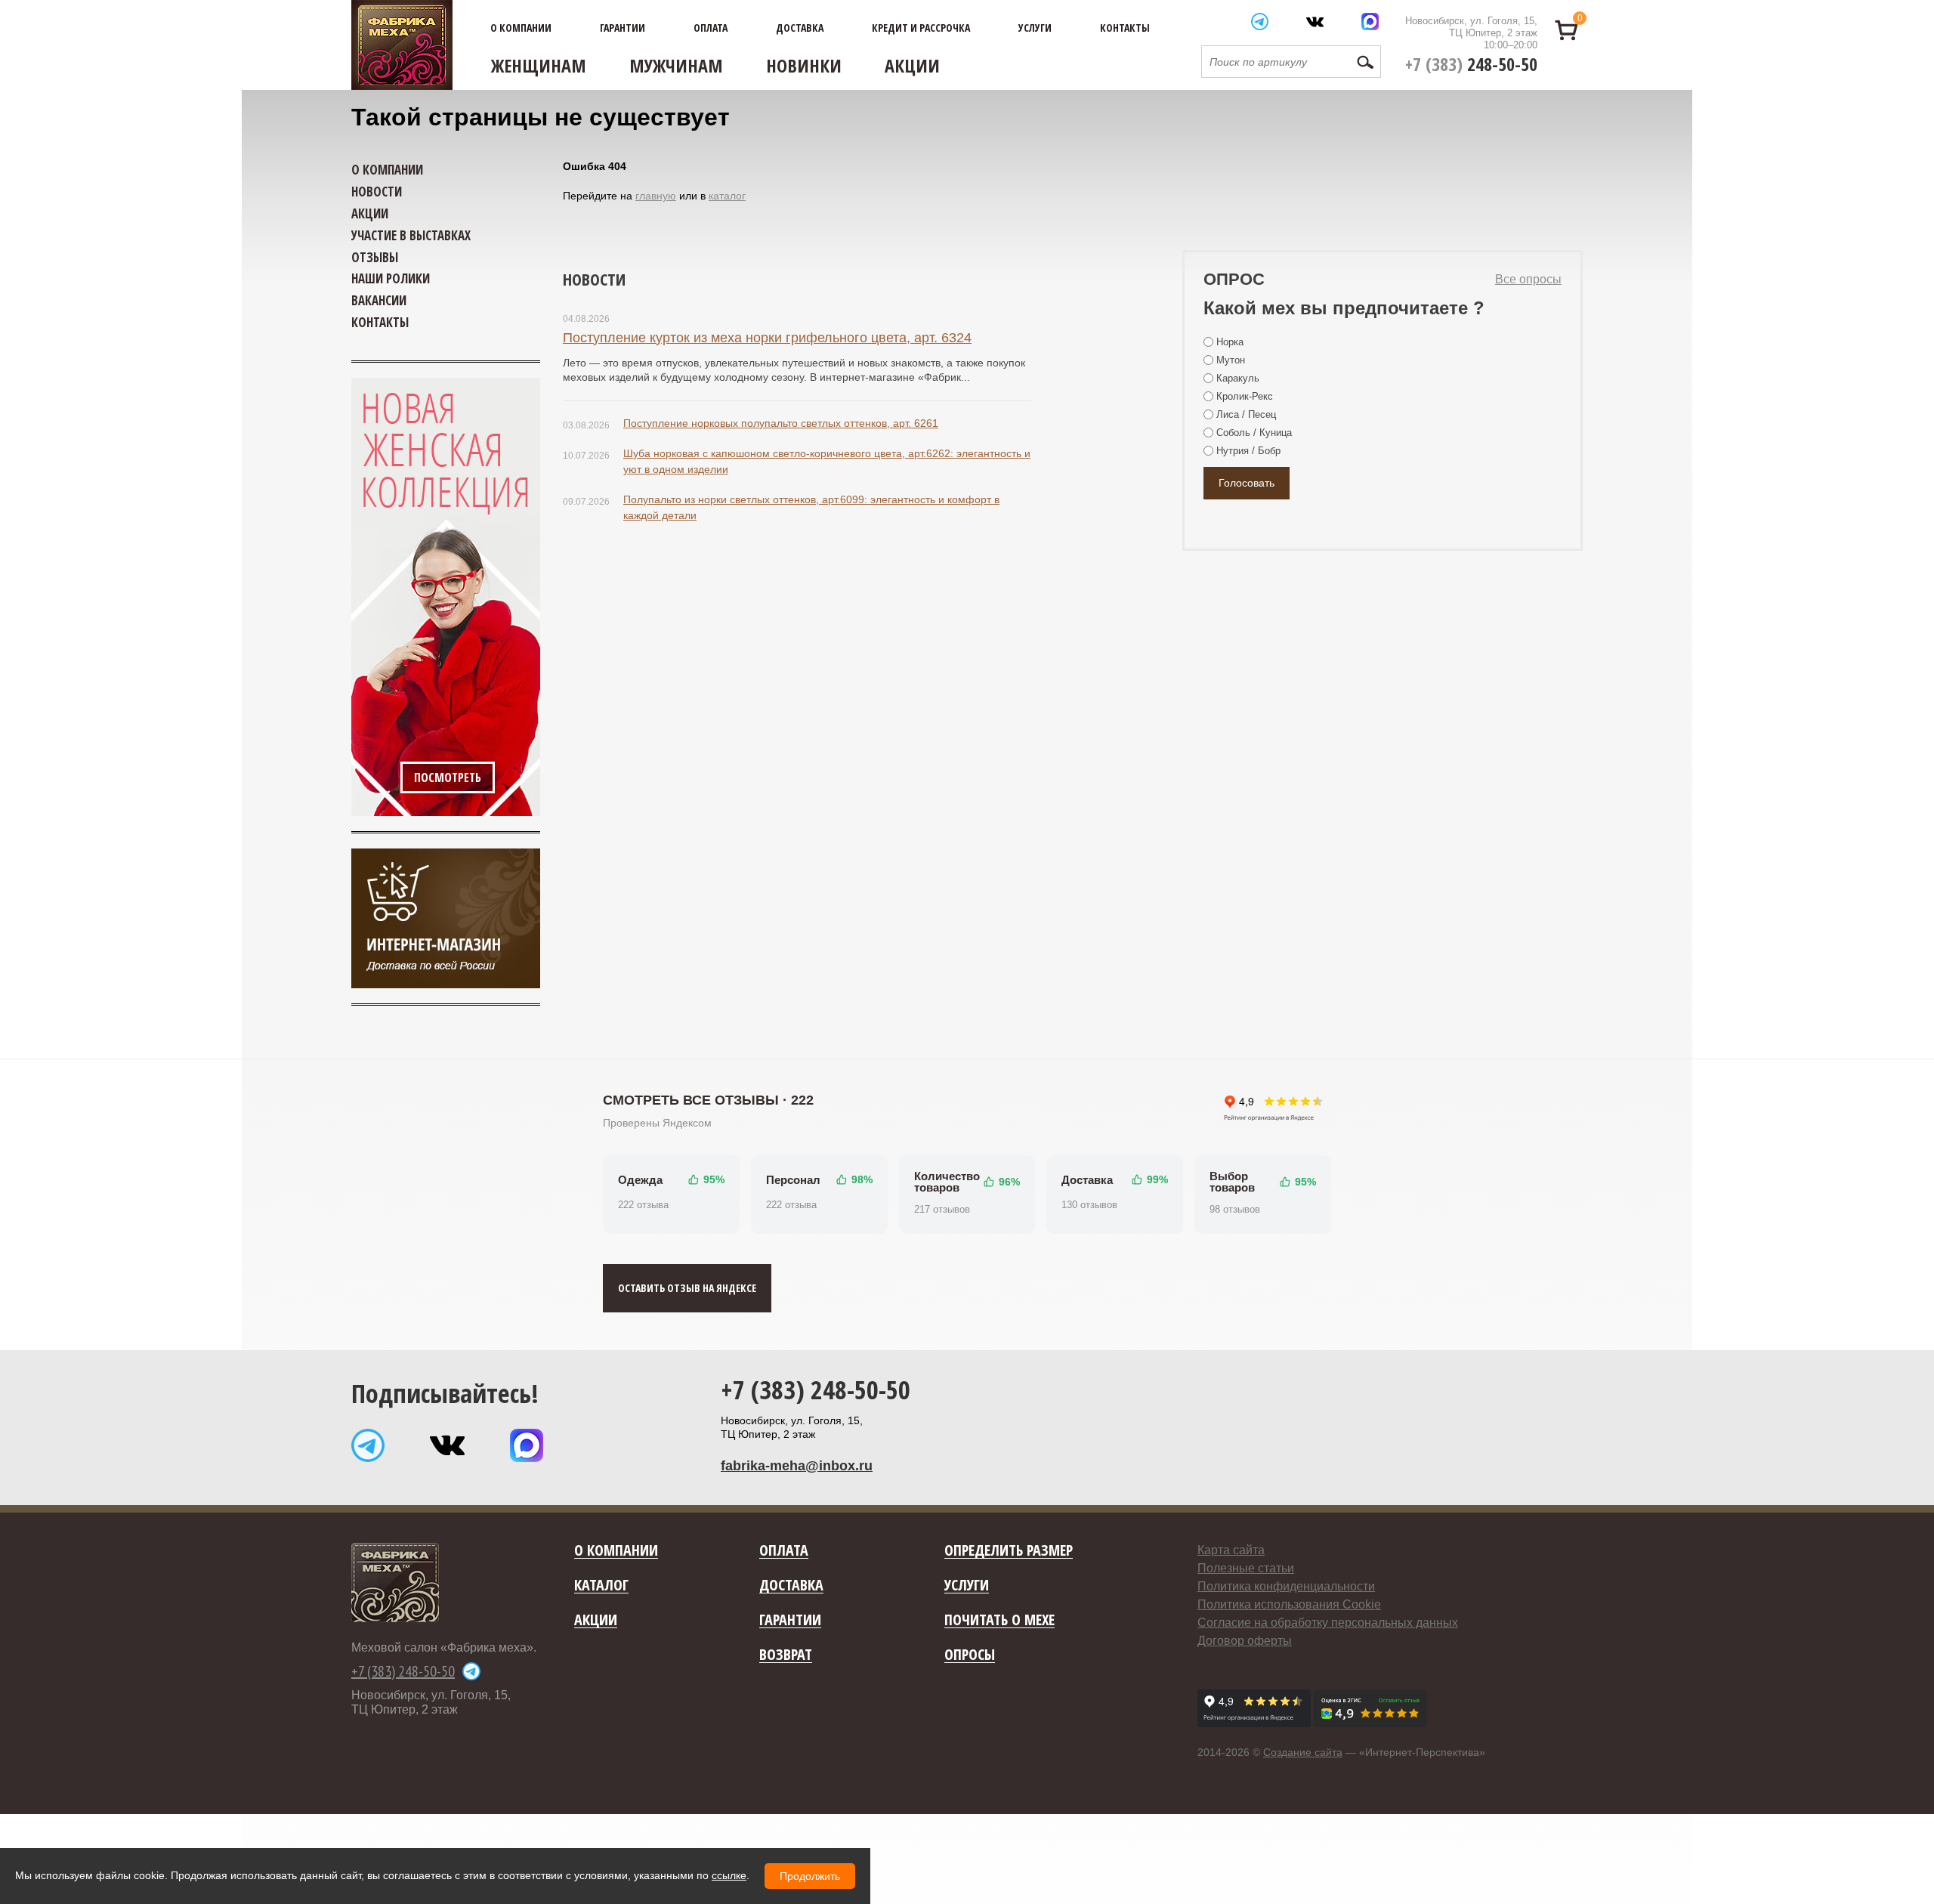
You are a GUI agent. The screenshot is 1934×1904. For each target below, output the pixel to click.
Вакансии (379, 300)
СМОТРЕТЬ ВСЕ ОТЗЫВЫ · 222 (708, 1100)
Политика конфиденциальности (1286, 1586)
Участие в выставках (411, 235)
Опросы (970, 1655)
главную (656, 196)
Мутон (1231, 360)
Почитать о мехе (999, 1620)
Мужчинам (676, 65)
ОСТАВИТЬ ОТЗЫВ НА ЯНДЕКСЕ (687, 1288)
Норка (1230, 342)
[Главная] (402, 45)
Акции (912, 65)
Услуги (1035, 28)
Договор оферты (1245, 1641)
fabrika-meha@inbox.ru (797, 1466)
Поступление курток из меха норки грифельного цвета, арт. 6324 (767, 338)
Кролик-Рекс (1245, 396)
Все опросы (1528, 279)
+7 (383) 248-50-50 (816, 1389)
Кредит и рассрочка (921, 28)
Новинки (804, 65)
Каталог (601, 1586)
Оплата (711, 28)
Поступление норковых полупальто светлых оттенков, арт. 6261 (781, 423)
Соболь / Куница (1254, 433)
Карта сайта (1231, 1550)
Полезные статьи (1246, 1568)
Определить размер (1009, 1551)
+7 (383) (1471, 64)
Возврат (786, 1655)
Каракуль (1238, 378)
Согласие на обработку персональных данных (1328, 1623)
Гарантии (623, 28)
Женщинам (539, 65)
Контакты (1125, 28)
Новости (594, 279)
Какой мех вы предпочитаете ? (1344, 308)
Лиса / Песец (1246, 414)
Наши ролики (391, 278)
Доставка (800, 28)
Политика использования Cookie (1289, 1604)
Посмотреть (448, 777)
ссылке (729, 1875)
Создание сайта (1303, 1752)
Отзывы (375, 257)
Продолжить (810, 1876)
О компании (521, 28)
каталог (727, 196)
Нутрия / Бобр (1248, 451)
